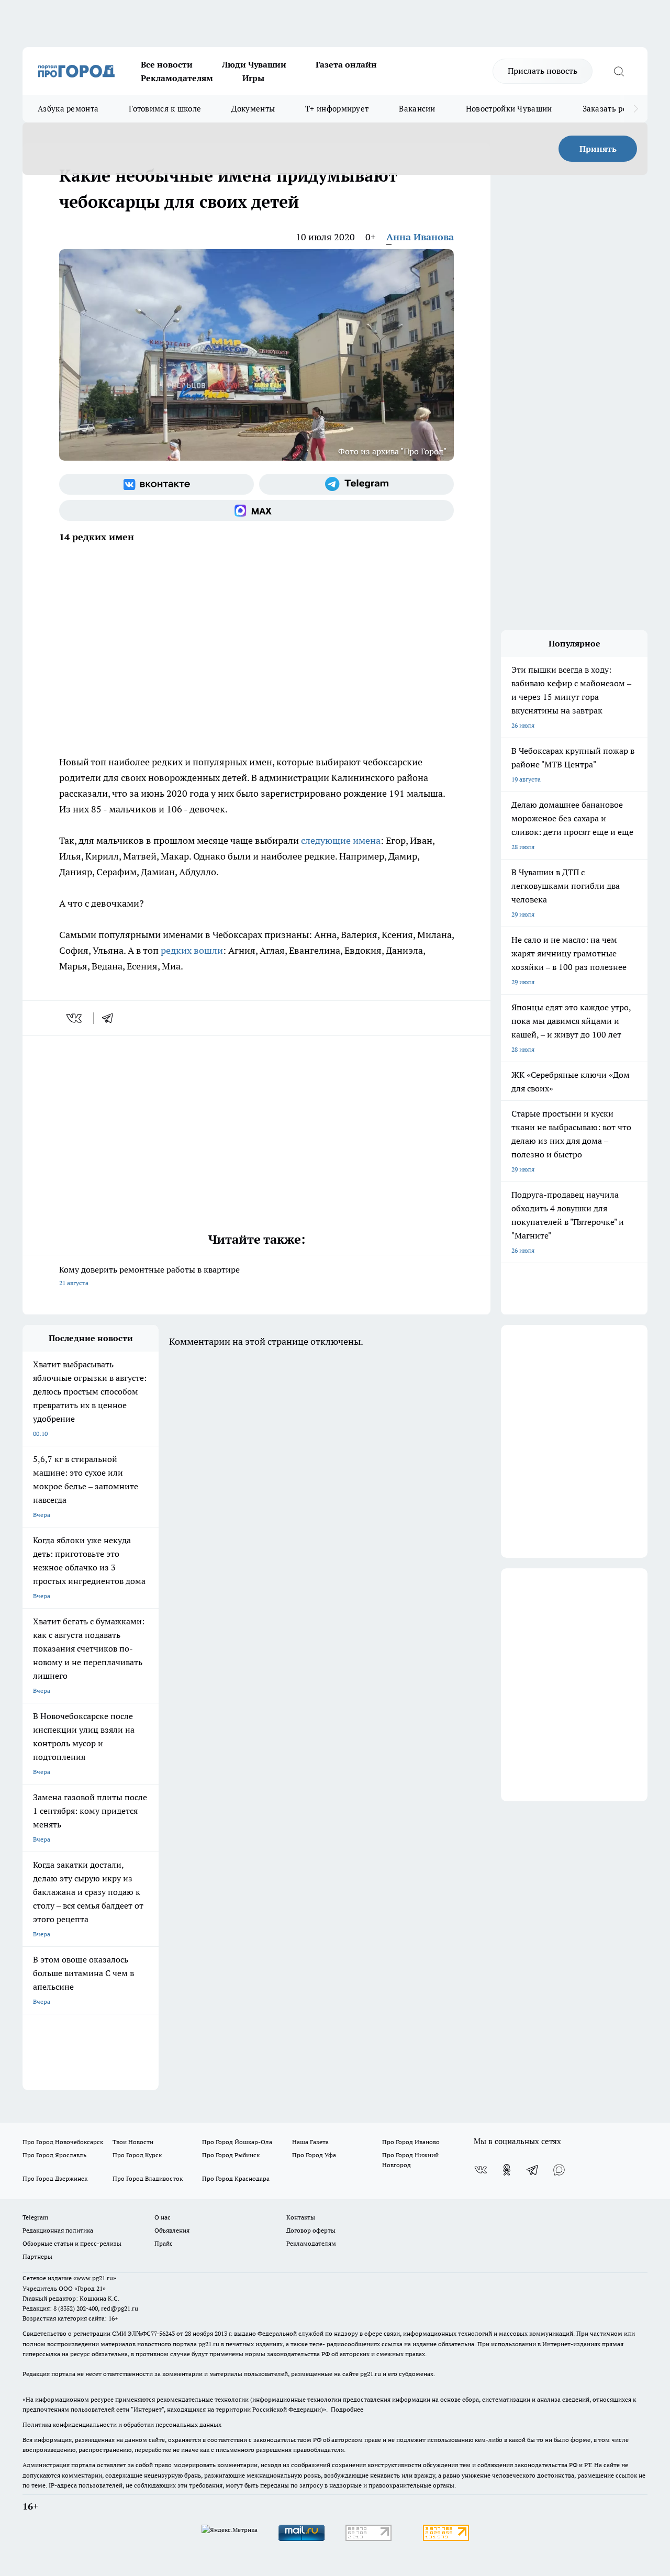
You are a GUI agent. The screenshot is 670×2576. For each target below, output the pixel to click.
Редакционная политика (58, 2230)
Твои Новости (133, 2142)
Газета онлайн (346, 64)
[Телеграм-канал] (356, 484)
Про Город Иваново (411, 2142)
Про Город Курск (137, 2155)
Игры (253, 78)
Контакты (301, 2217)
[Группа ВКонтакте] (157, 484)
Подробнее (347, 2409)
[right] (636, 109)
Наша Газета (310, 2142)
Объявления (172, 2230)
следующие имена (341, 840)
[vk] (75, 1018)
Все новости (167, 64)
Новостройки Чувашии (509, 109)
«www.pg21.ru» (95, 2278)
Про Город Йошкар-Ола (237, 2142)
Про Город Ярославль (54, 2155)
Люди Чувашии (254, 64)
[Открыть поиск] (619, 71)
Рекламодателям (177, 78)
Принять (598, 149)
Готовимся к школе (165, 109)
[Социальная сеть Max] (256, 510)
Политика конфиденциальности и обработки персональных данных (122, 2424)
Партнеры (37, 2256)
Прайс (164, 2243)
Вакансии (417, 109)
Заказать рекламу (617, 109)
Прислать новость (543, 71)
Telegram (35, 2217)
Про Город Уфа (314, 2155)
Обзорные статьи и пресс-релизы (72, 2243)
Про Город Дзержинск (55, 2178)
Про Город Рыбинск (231, 2155)
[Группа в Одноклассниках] (507, 2170)
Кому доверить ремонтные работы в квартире (149, 1275)
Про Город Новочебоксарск (63, 2142)
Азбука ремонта (68, 109)
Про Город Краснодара (236, 2178)
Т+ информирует (337, 109)
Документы (253, 109)
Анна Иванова (420, 237)
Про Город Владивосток (148, 2178)
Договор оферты (311, 2230)
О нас (163, 2217)
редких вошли (192, 950)
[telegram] (111, 1018)
